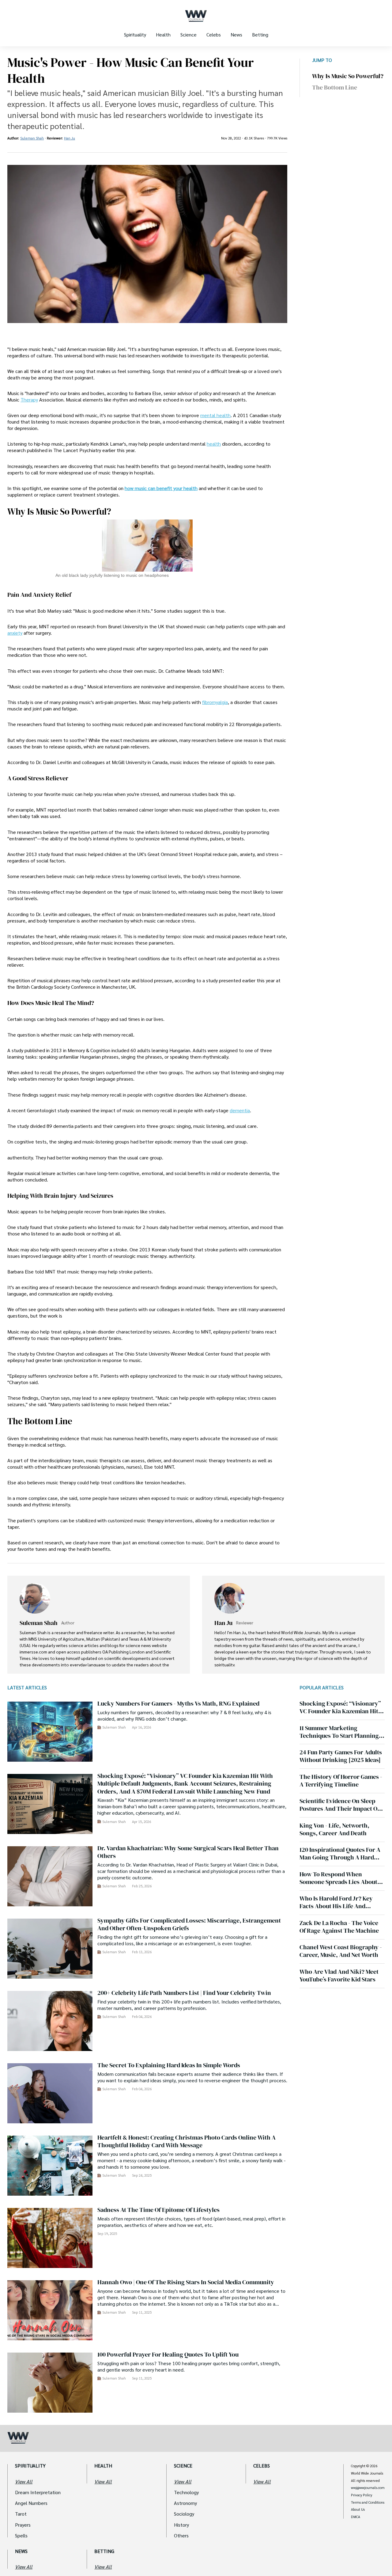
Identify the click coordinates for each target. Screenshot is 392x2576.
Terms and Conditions (368, 2502)
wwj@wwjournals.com (368, 2488)
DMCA (356, 2517)
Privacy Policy (362, 2495)
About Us (358, 2509)
